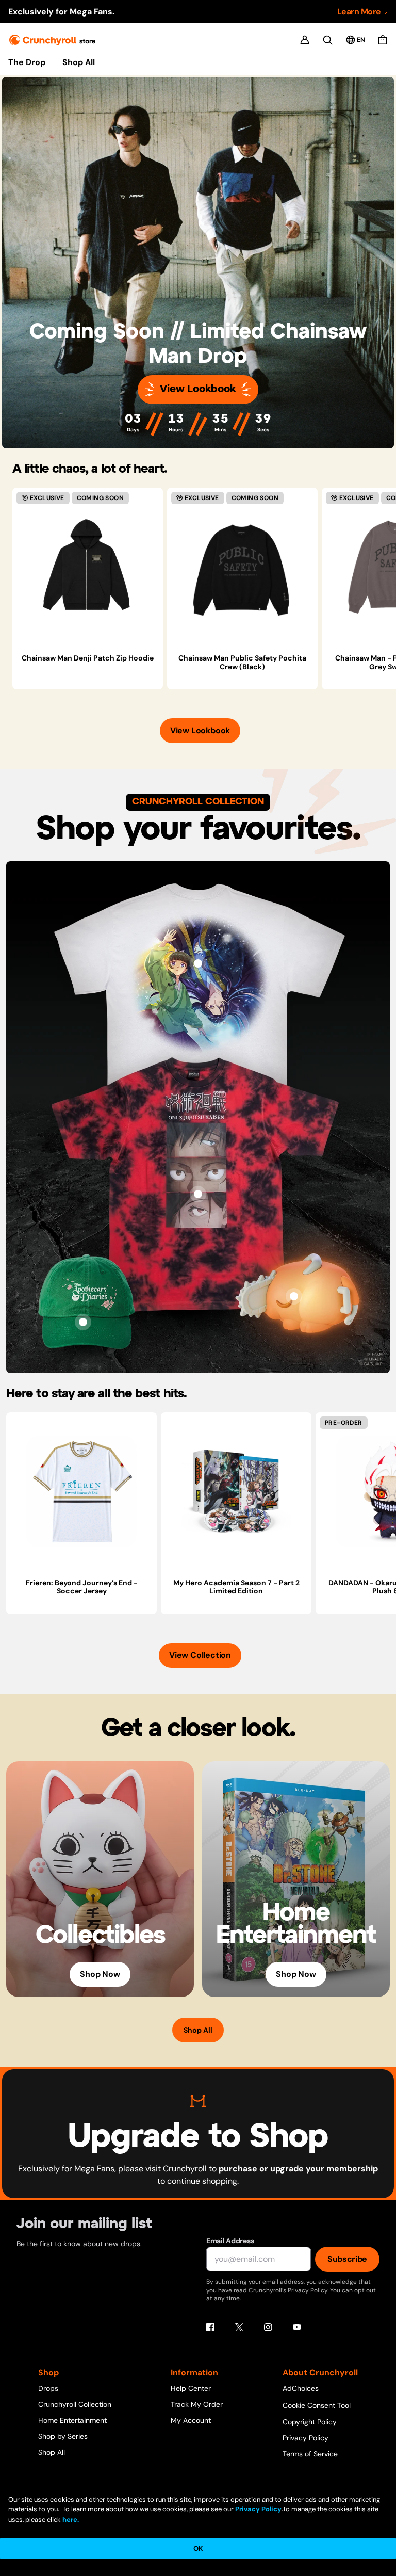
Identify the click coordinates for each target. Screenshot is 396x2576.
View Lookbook (198, 389)
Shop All (79, 62)
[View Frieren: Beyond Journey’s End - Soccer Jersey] (81, 1492)
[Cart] (383, 40)
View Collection (200, 1655)
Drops (48, 2388)
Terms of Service (310, 2454)
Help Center (191, 2388)
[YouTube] (297, 2327)
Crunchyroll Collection (75, 2404)
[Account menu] (305, 40)
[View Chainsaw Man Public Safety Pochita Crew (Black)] (242, 567)
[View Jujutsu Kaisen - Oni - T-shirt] (198, 1194)
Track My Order (197, 2404)
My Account (191, 2420)
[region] (204, 589)
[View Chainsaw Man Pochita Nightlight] (294, 1296)
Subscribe (347, 2259)
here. (70, 2519)
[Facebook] (210, 2327)
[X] (239, 2327)
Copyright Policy (310, 2422)
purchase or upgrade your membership (298, 2169)
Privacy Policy (306, 2438)
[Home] (52, 40)
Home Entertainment (72, 2420)
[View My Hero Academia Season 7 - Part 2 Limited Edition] (236, 1492)
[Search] (328, 40)
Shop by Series (63, 2436)
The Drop (27, 62)
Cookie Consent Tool (317, 2405)
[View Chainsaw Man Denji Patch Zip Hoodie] (88, 567)
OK (198, 2548)
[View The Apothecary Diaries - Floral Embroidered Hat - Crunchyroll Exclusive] (83, 1322)
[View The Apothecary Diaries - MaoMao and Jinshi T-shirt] (198, 963)
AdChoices (301, 2388)
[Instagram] (268, 2327)
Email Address (230, 2241)
